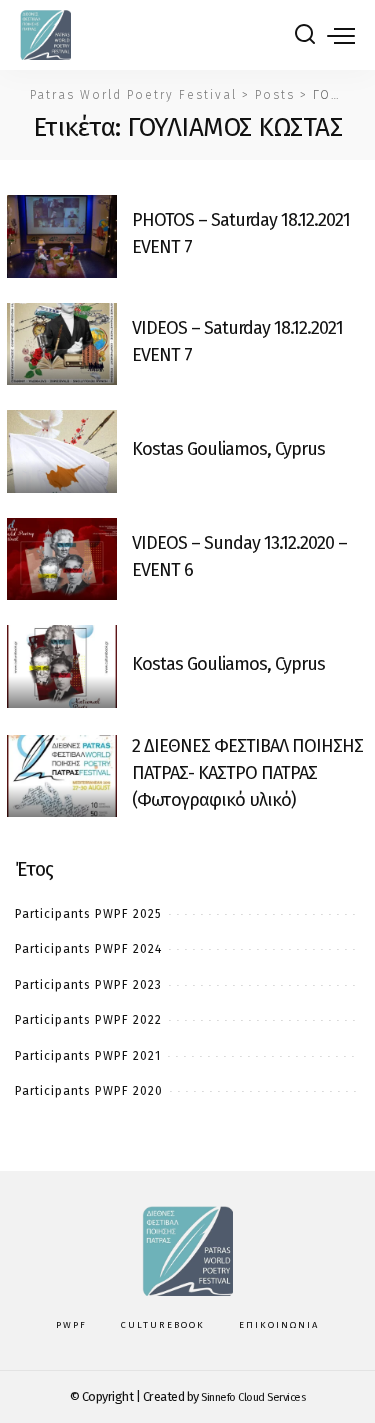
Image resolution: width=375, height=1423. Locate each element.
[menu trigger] (341, 35)
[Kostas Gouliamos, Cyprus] (62, 451)
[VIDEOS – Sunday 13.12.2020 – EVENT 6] (62, 559)
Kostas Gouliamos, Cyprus (228, 449)
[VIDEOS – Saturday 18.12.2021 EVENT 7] (62, 344)
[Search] (305, 35)
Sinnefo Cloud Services (253, 1397)
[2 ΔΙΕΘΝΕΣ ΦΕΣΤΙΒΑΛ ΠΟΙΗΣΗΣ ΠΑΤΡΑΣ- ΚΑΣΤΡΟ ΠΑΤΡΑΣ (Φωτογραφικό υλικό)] (62, 776)
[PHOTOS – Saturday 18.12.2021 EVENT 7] (62, 236)
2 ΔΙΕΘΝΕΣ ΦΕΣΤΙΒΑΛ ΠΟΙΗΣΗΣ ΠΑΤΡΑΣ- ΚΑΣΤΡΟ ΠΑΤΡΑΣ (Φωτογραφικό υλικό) (247, 773)
